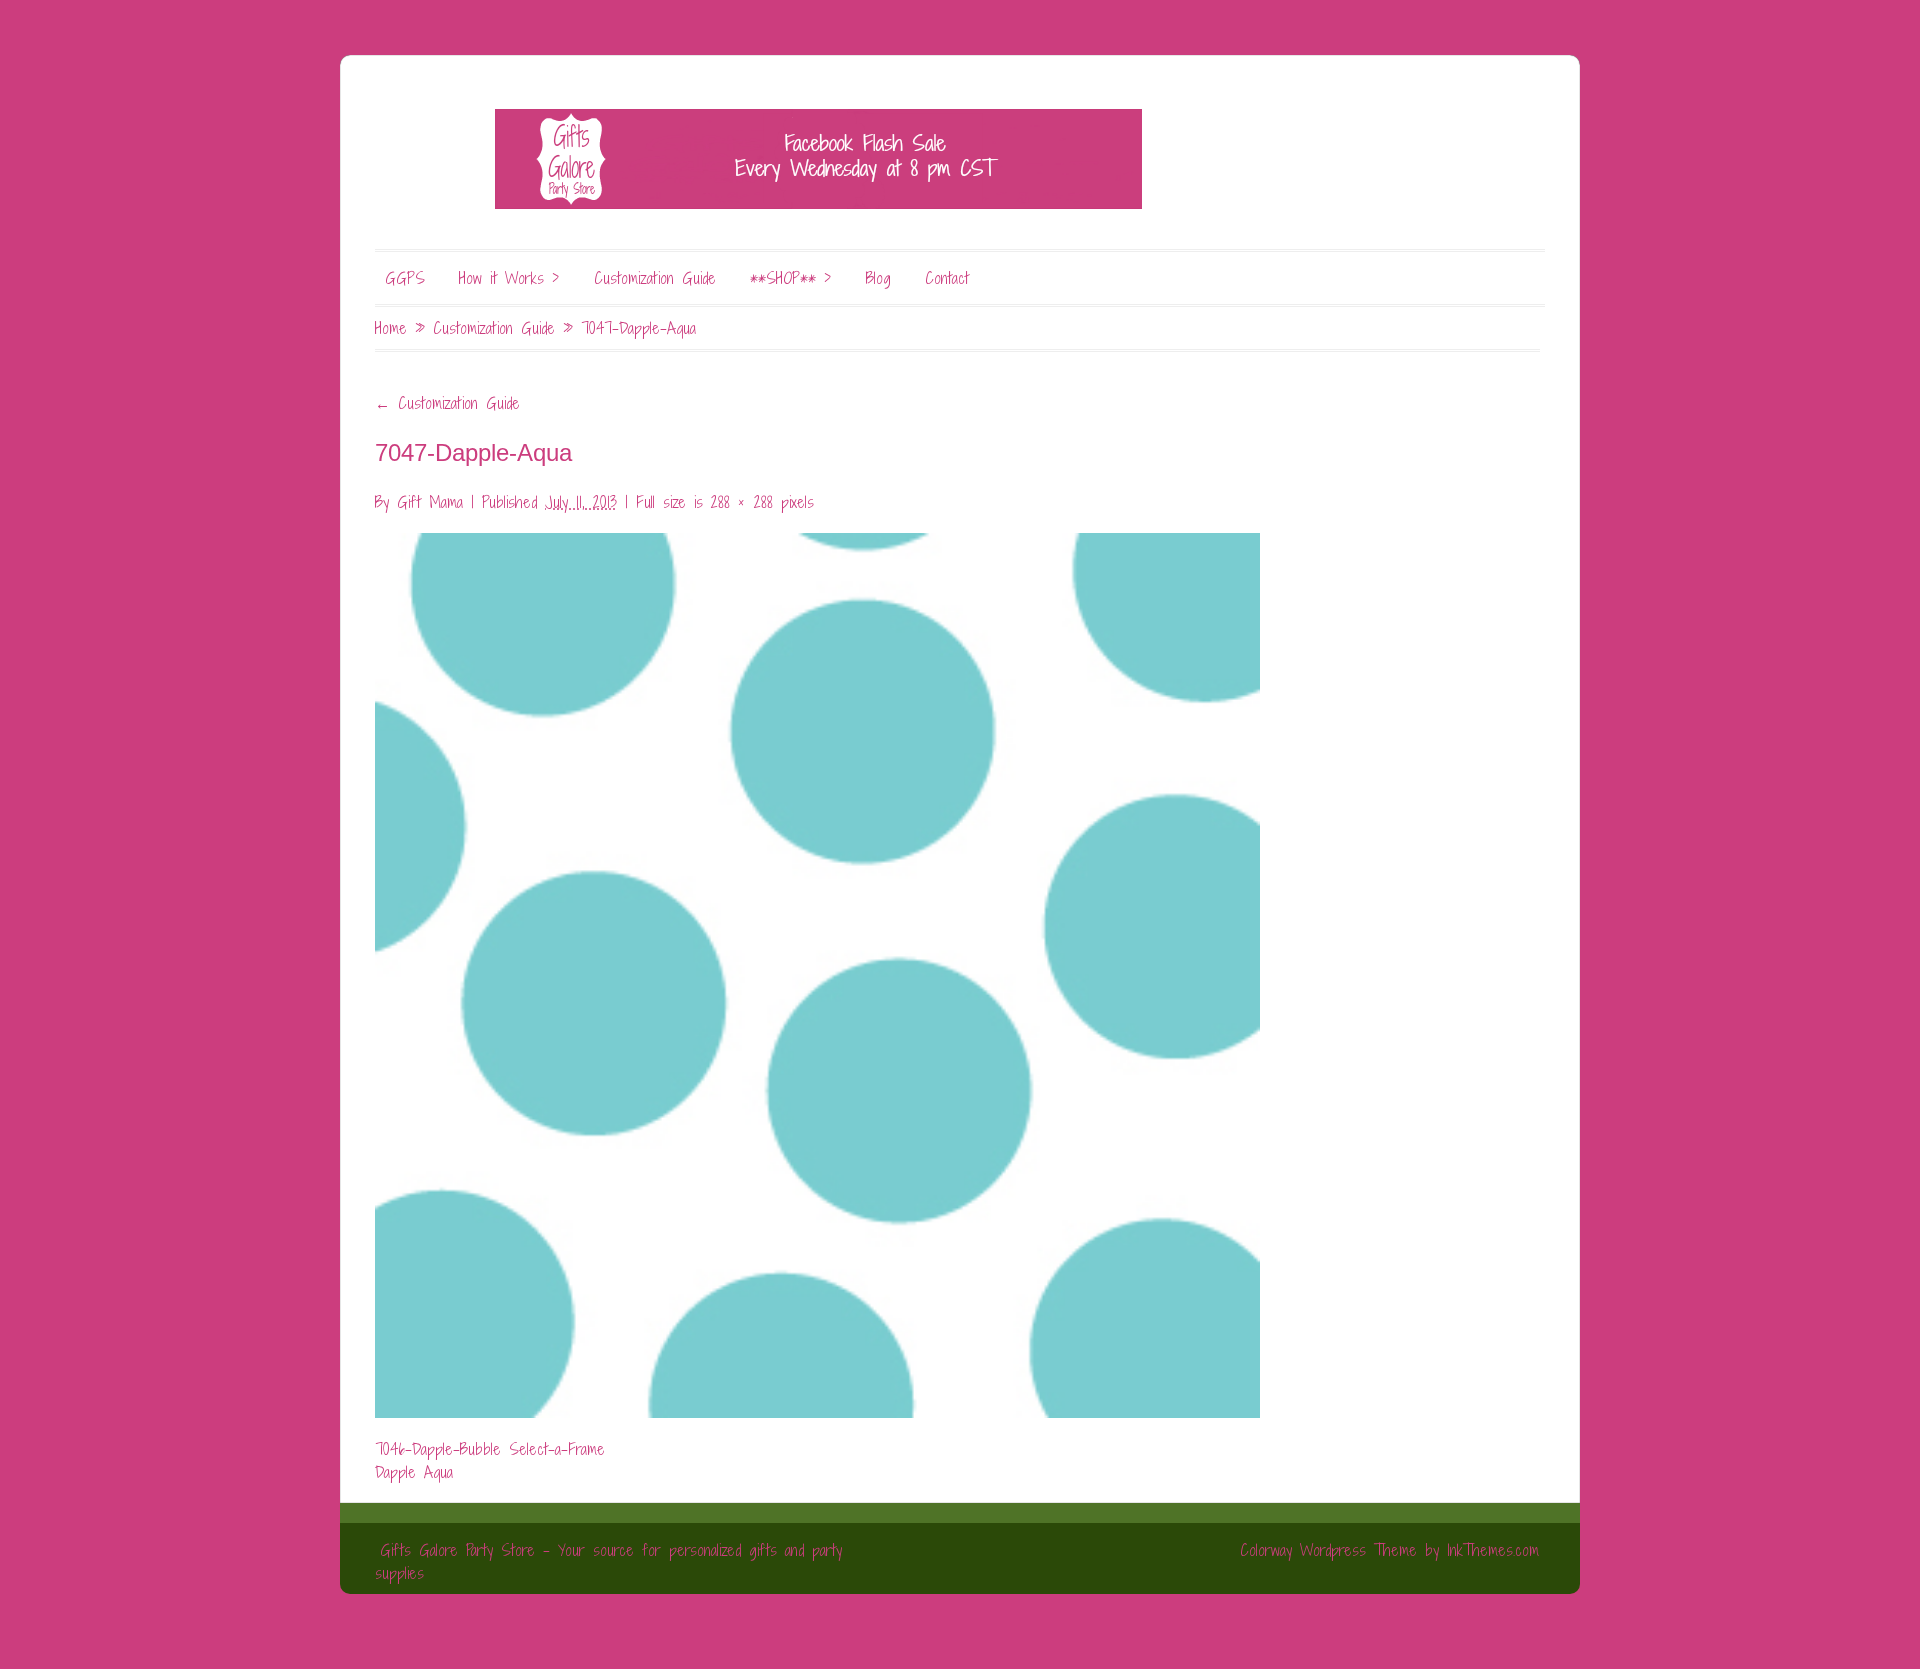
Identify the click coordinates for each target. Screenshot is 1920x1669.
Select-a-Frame (557, 1449)
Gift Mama (430, 502)
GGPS (405, 278)
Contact (947, 278)
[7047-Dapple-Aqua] (817, 964)
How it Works (509, 278)
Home (391, 328)
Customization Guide (655, 278)
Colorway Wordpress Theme (1328, 1550)
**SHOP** (791, 278)
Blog (878, 278)
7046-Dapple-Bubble (438, 1449)
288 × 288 (742, 502)
